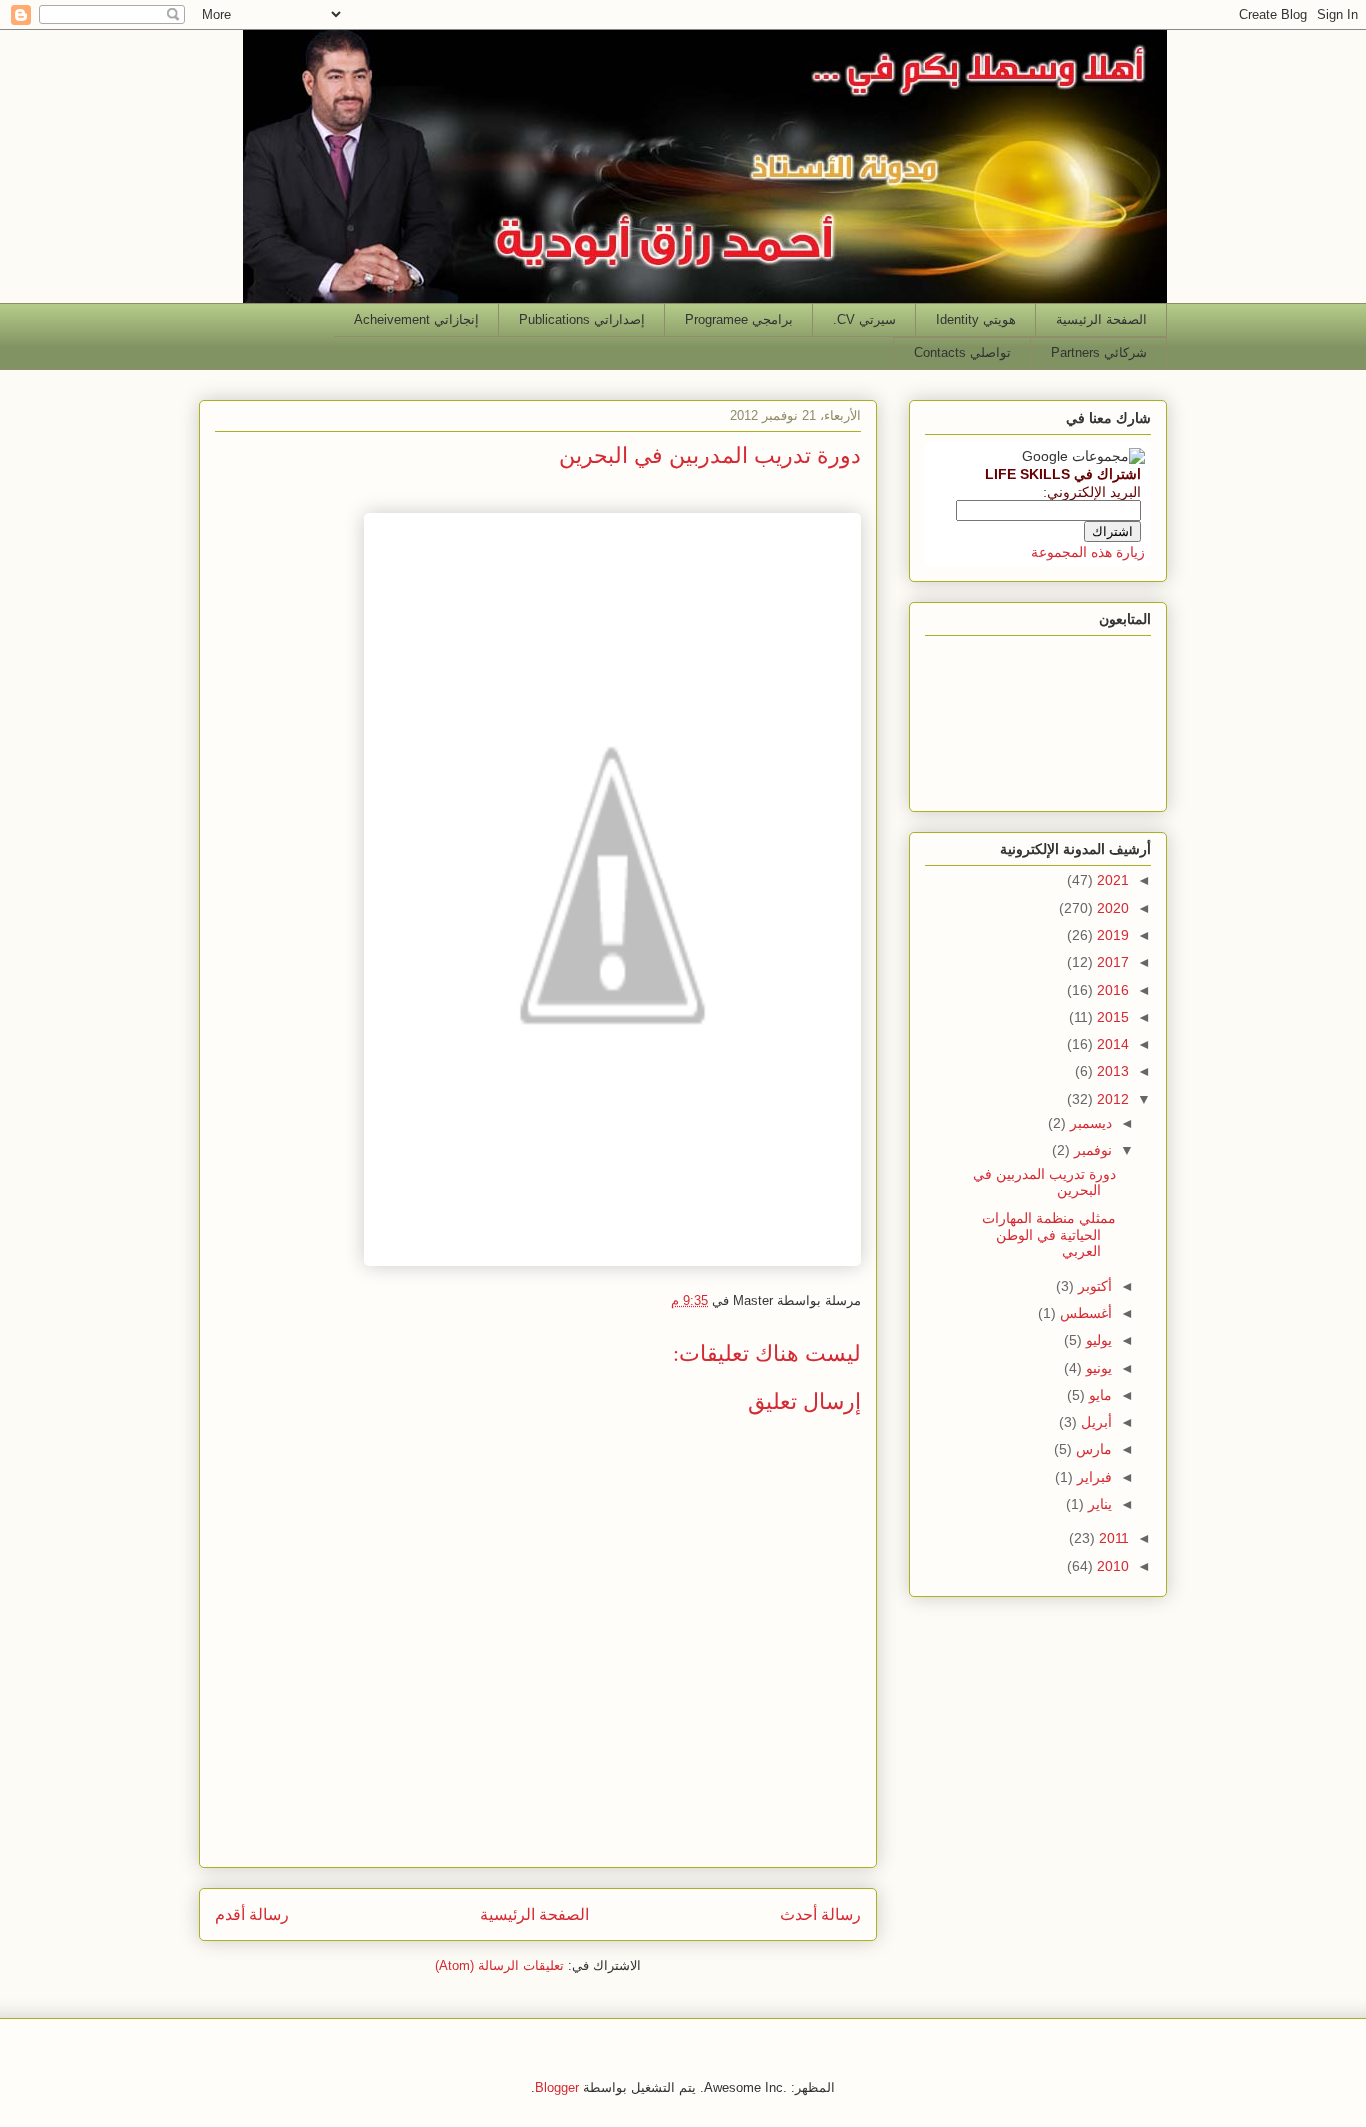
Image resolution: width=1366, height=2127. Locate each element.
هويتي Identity (976, 319)
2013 (1111, 1071)
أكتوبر (1093, 1286)
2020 (1111, 908)
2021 (1111, 880)
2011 (1112, 1538)
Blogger (557, 2087)
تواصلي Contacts (962, 352)
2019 (1111, 935)
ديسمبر (1089, 1123)
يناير (1098, 1504)
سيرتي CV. (864, 319)
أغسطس (1084, 1313)
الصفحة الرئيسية (1101, 319)
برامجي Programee (739, 319)
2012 (1111, 1099)
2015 (1111, 1017)
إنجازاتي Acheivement (416, 319)
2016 (1111, 990)
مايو (1098, 1395)
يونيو (1097, 1368)
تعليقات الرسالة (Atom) (499, 1965)
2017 (1111, 962)
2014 (1111, 1044)
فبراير (1092, 1477)
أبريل (1094, 1422)
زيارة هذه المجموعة (1088, 552)
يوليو (1097, 1340)
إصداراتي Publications (582, 319)
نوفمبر (1091, 1150)
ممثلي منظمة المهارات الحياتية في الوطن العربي (1049, 1235)
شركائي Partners (1099, 352)
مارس (1092, 1449)
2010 (1111, 1566)
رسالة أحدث (820, 1914)
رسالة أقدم (252, 1914)
